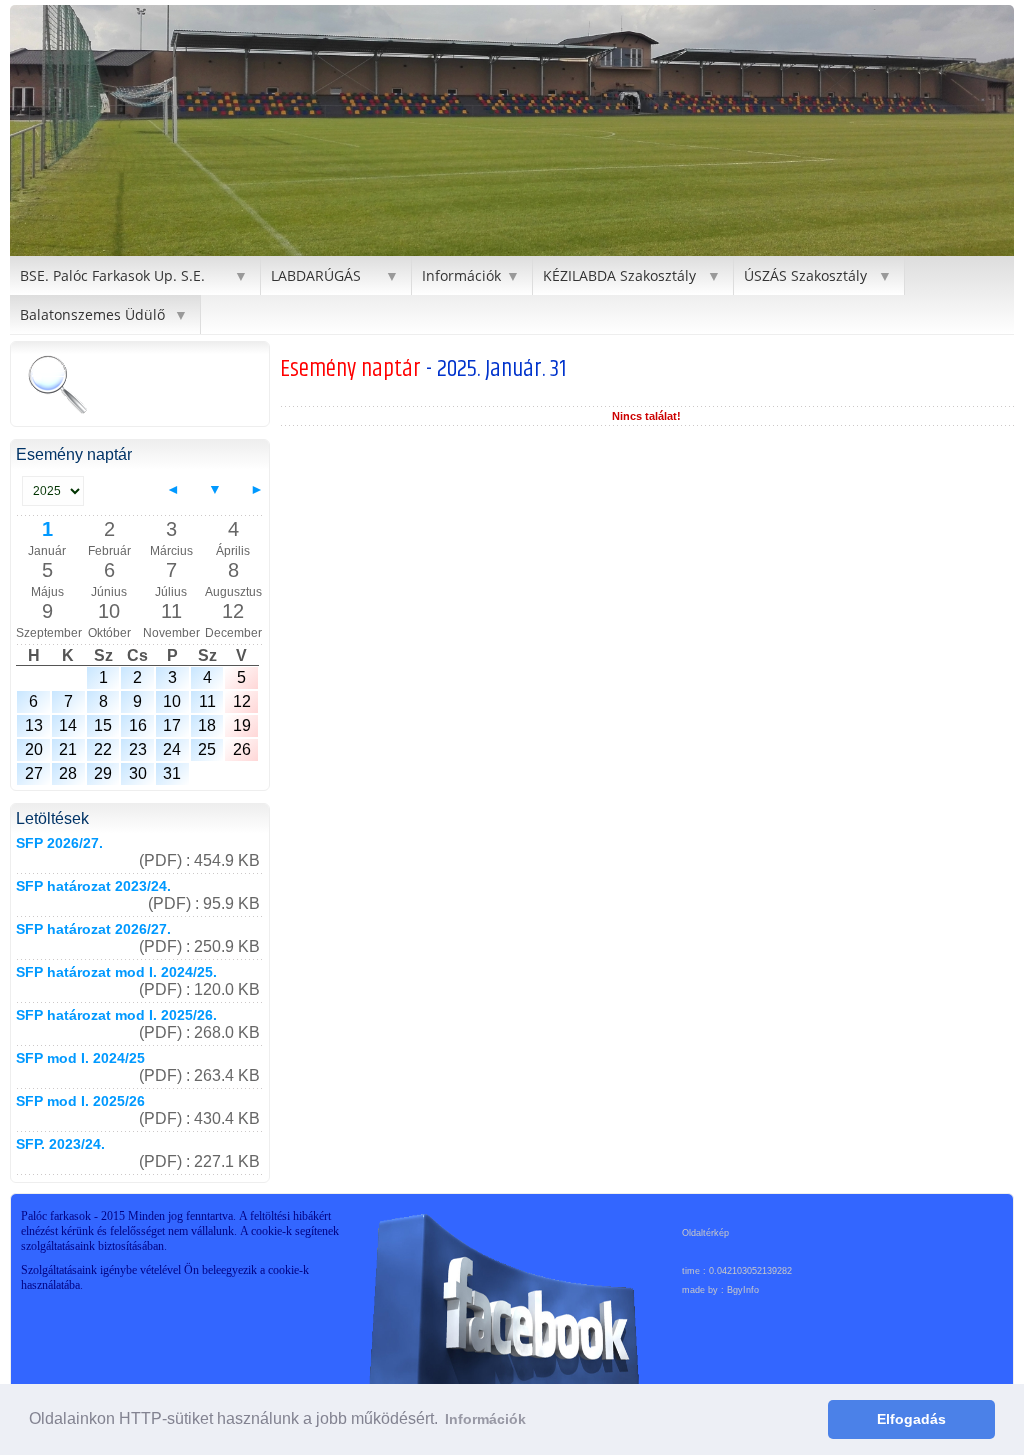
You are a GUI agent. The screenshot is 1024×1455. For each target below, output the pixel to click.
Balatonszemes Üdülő (92, 314)
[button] (28, 131)
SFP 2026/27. (59, 843)
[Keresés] (57, 386)
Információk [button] (485, 1419)
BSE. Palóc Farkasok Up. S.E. (112, 275)
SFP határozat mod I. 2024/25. (116, 972)
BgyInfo (743, 1290)
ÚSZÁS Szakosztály (805, 275)
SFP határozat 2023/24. (93, 886)
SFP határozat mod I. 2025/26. (116, 1015)
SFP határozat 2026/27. (93, 929)
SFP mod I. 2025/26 (80, 1101)
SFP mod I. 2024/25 (80, 1058)
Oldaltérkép (705, 1233)
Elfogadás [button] (911, 1419)
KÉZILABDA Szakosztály (619, 275)
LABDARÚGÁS (316, 275)
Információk (461, 275)
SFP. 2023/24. (60, 1144)
